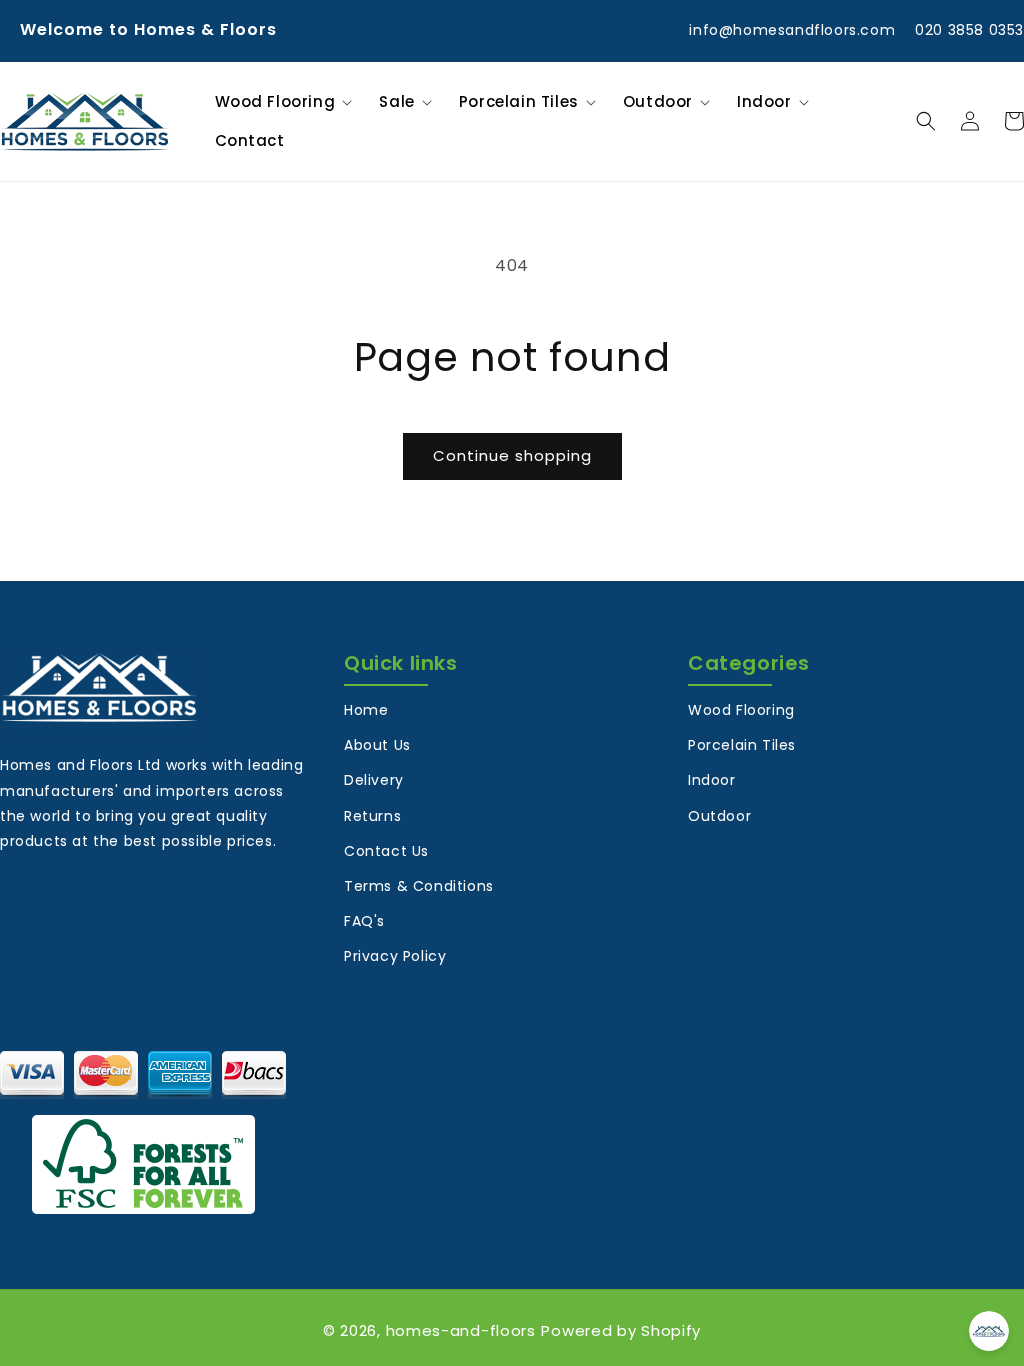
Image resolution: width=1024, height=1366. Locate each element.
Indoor (712, 780)
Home (366, 710)
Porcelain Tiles (742, 745)
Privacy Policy (395, 956)
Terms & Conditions (419, 886)
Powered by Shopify (621, 1330)
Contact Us (386, 851)
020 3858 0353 (969, 30)
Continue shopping (512, 455)
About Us (377, 745)
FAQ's (364, 921)
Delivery (374, 780)
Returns (372, 816)
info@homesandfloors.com (792, 30)
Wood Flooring (741, 710)
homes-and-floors (461, 1330)
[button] (280, 102)
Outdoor (719, 816)
